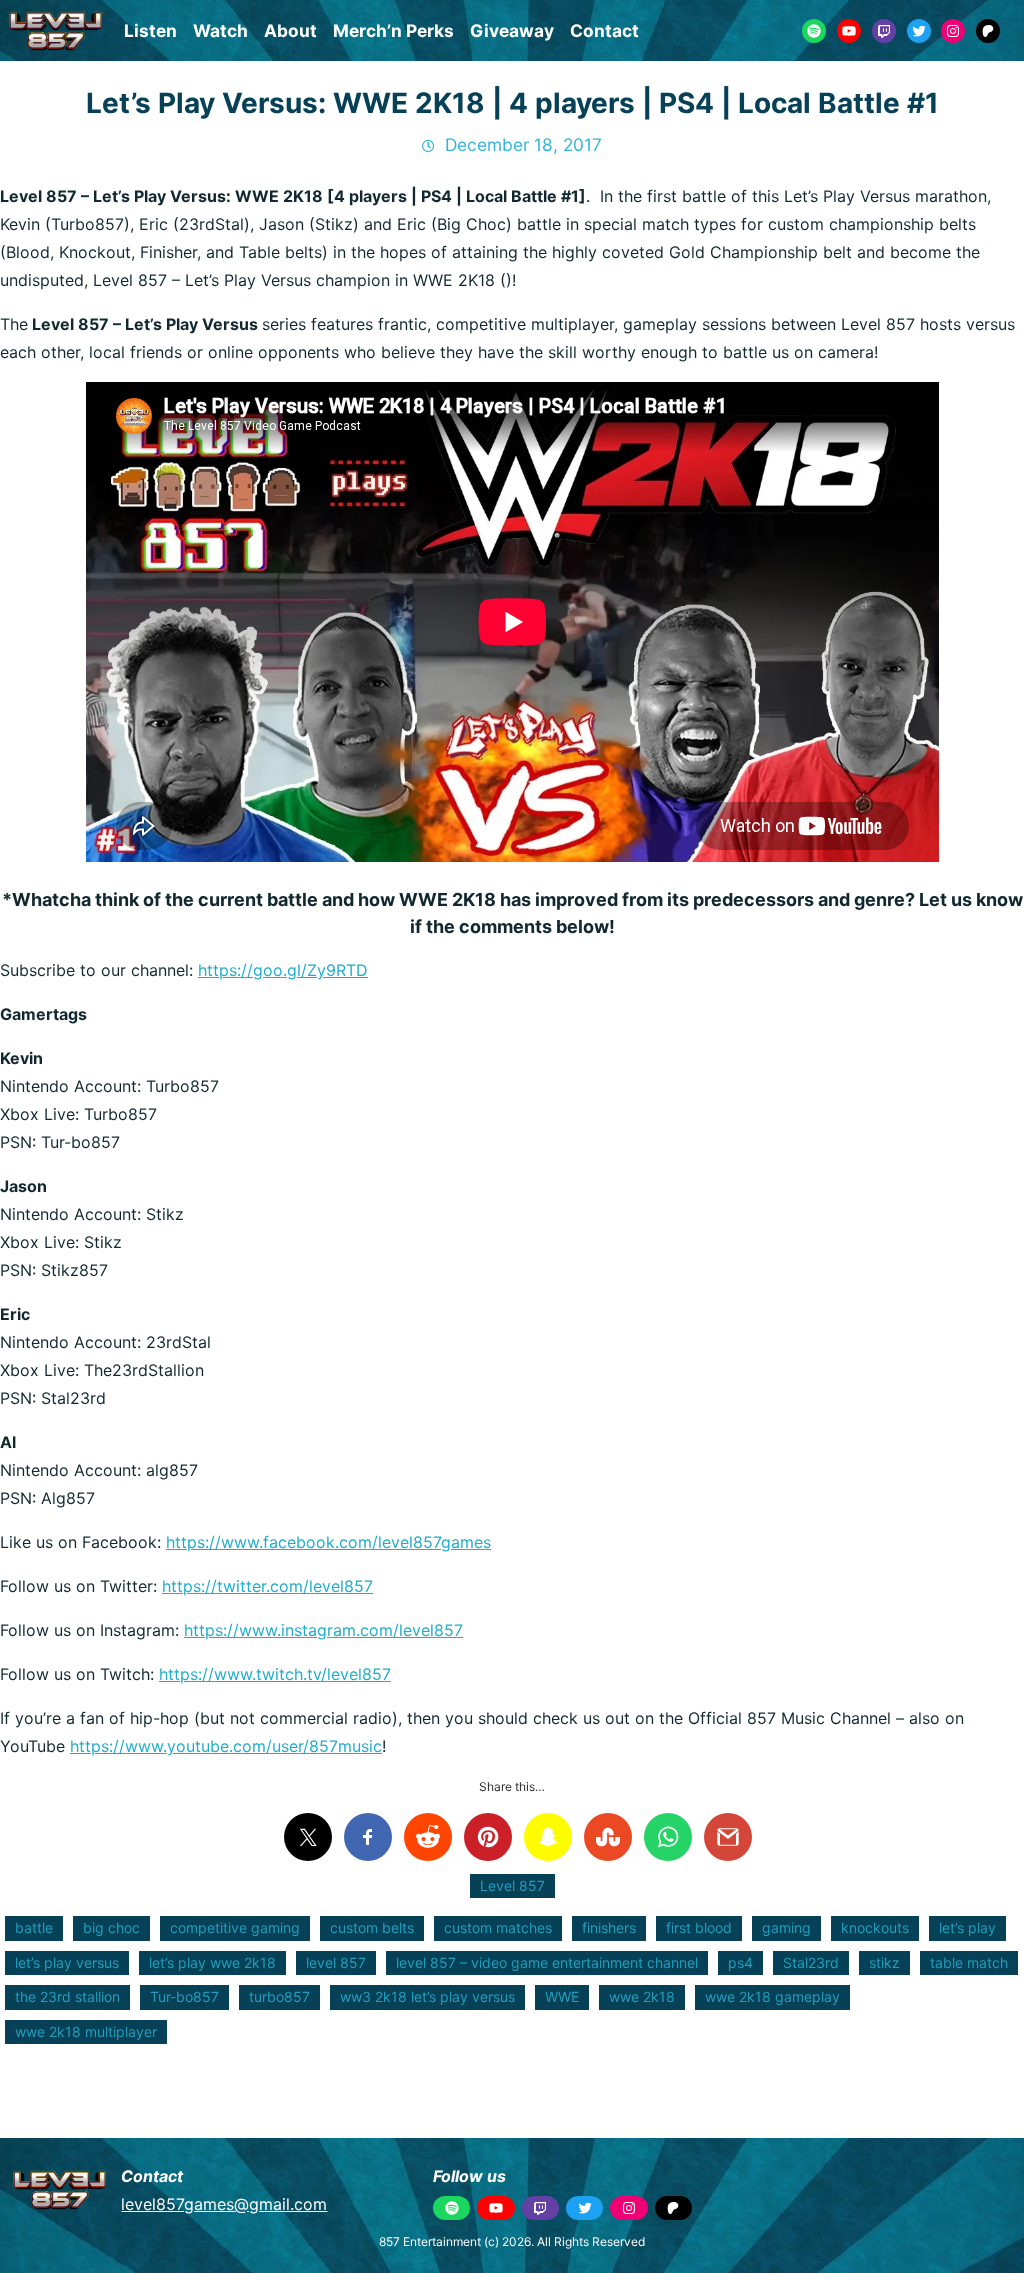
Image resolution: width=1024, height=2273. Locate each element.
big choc (111, 1927)
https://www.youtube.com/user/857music (226, 1746)
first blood (699, 1927)
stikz (884, 1962)
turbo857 (279, 1996)
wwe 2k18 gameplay (772, 1996)
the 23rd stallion (67, 1996)
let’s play (967, 1927)
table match (969, 1962)
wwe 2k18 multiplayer (86, 2031)
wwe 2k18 (642, 1996)
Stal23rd (811, 1962)
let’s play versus (67, 1962)
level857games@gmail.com (224, 2204)
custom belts (372, 1927)
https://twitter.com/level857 (267, 1586)
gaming (786, 1927)
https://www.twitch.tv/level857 (275, 1674)
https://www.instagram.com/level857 (323, 1630)
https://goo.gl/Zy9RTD (283, 970)
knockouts (875, 1927)
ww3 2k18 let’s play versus (427, 1996)
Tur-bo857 (184, 1996)
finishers (609, 1927)
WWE (562, 1996)
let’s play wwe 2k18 (212, 1962)
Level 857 (512, 1885)
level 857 (336, 1962)
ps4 (740, 1962)
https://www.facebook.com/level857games (328, 1542)
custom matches (498, 1927)
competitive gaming (235, 1927)
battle (34, 1927)
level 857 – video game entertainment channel (547, 1962)
